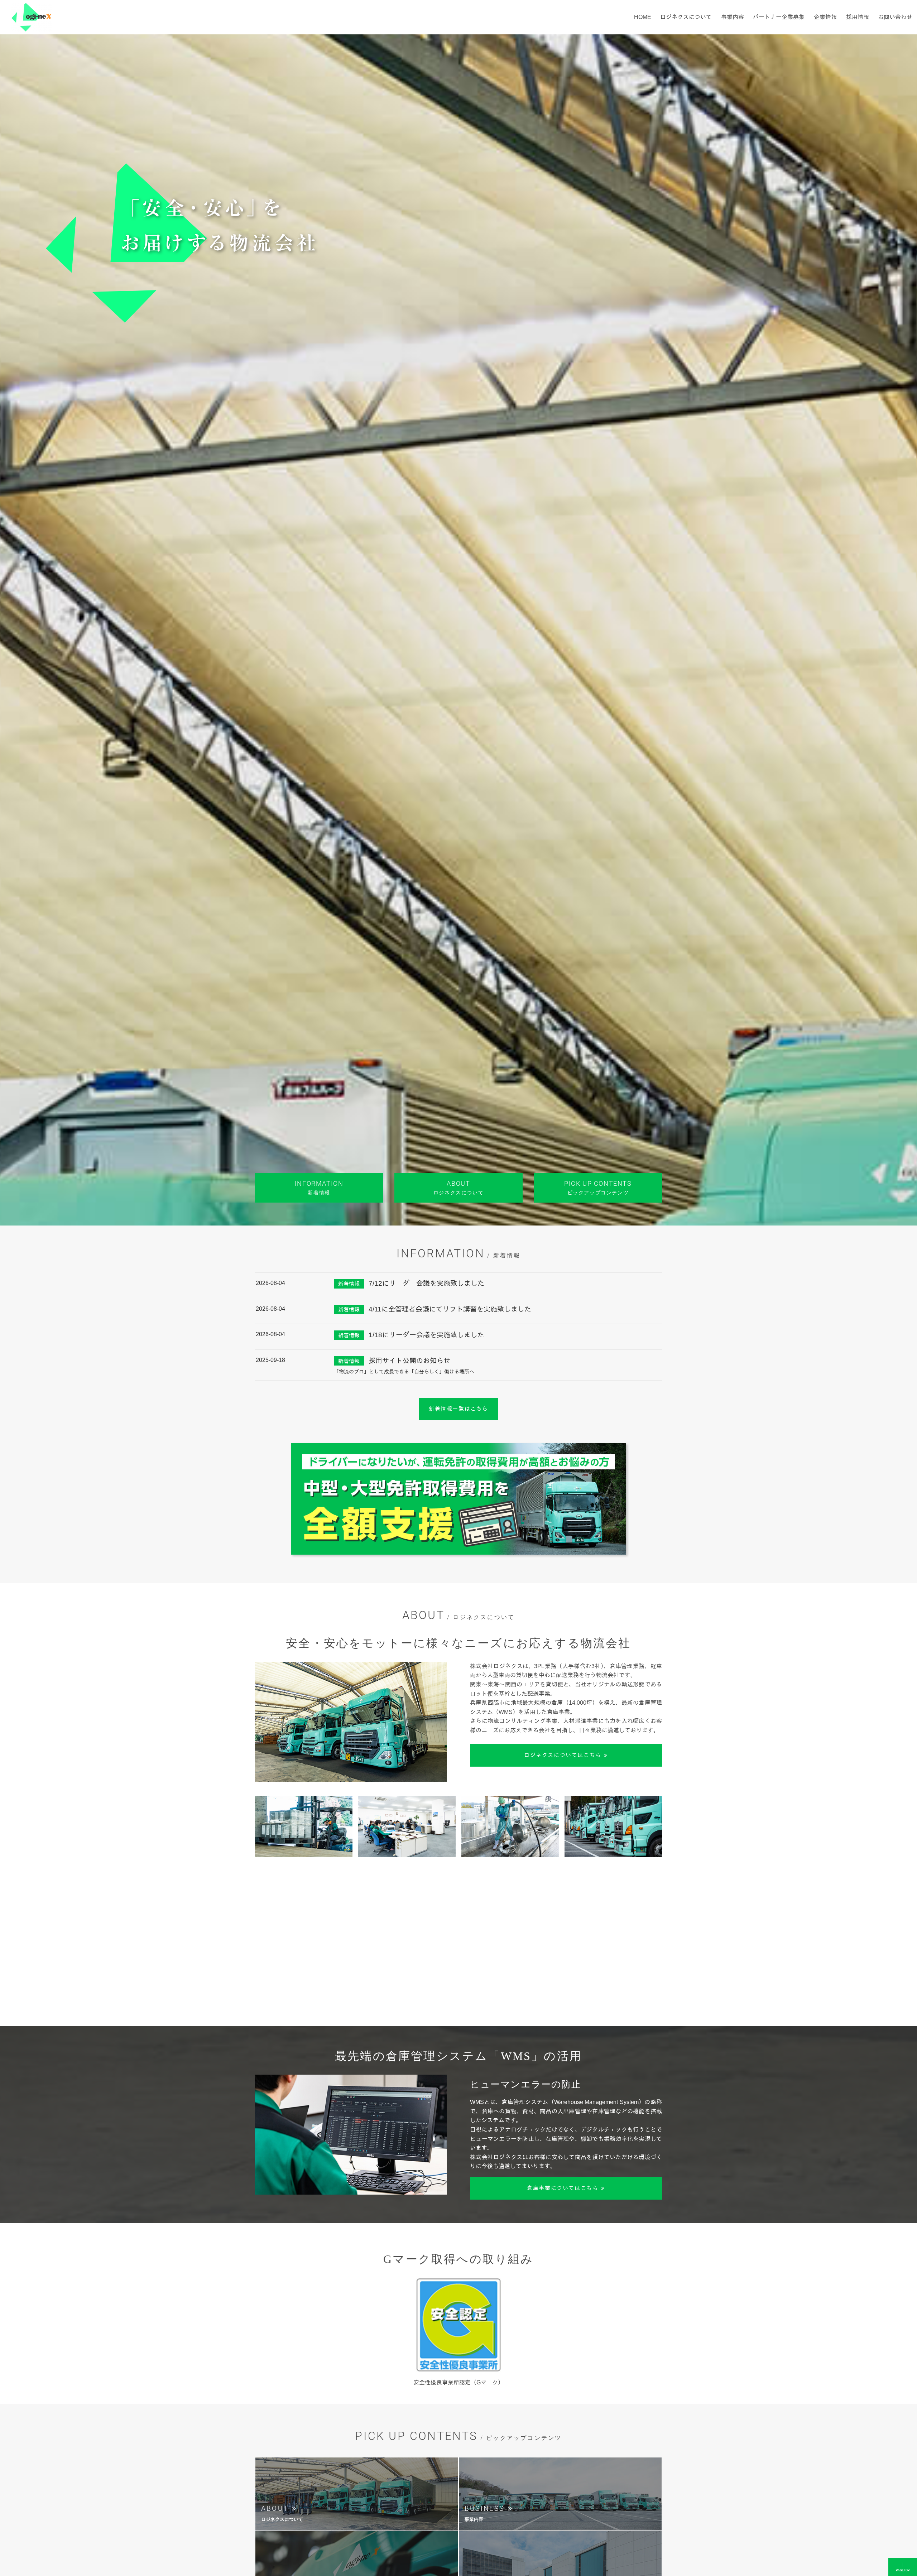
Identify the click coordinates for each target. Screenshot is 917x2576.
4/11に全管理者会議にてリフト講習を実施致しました (450, 1309)
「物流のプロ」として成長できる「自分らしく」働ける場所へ (404, 1372)
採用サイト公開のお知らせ (409, 1361)
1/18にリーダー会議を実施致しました (426, 1335)
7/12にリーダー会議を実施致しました (426, 1283)
